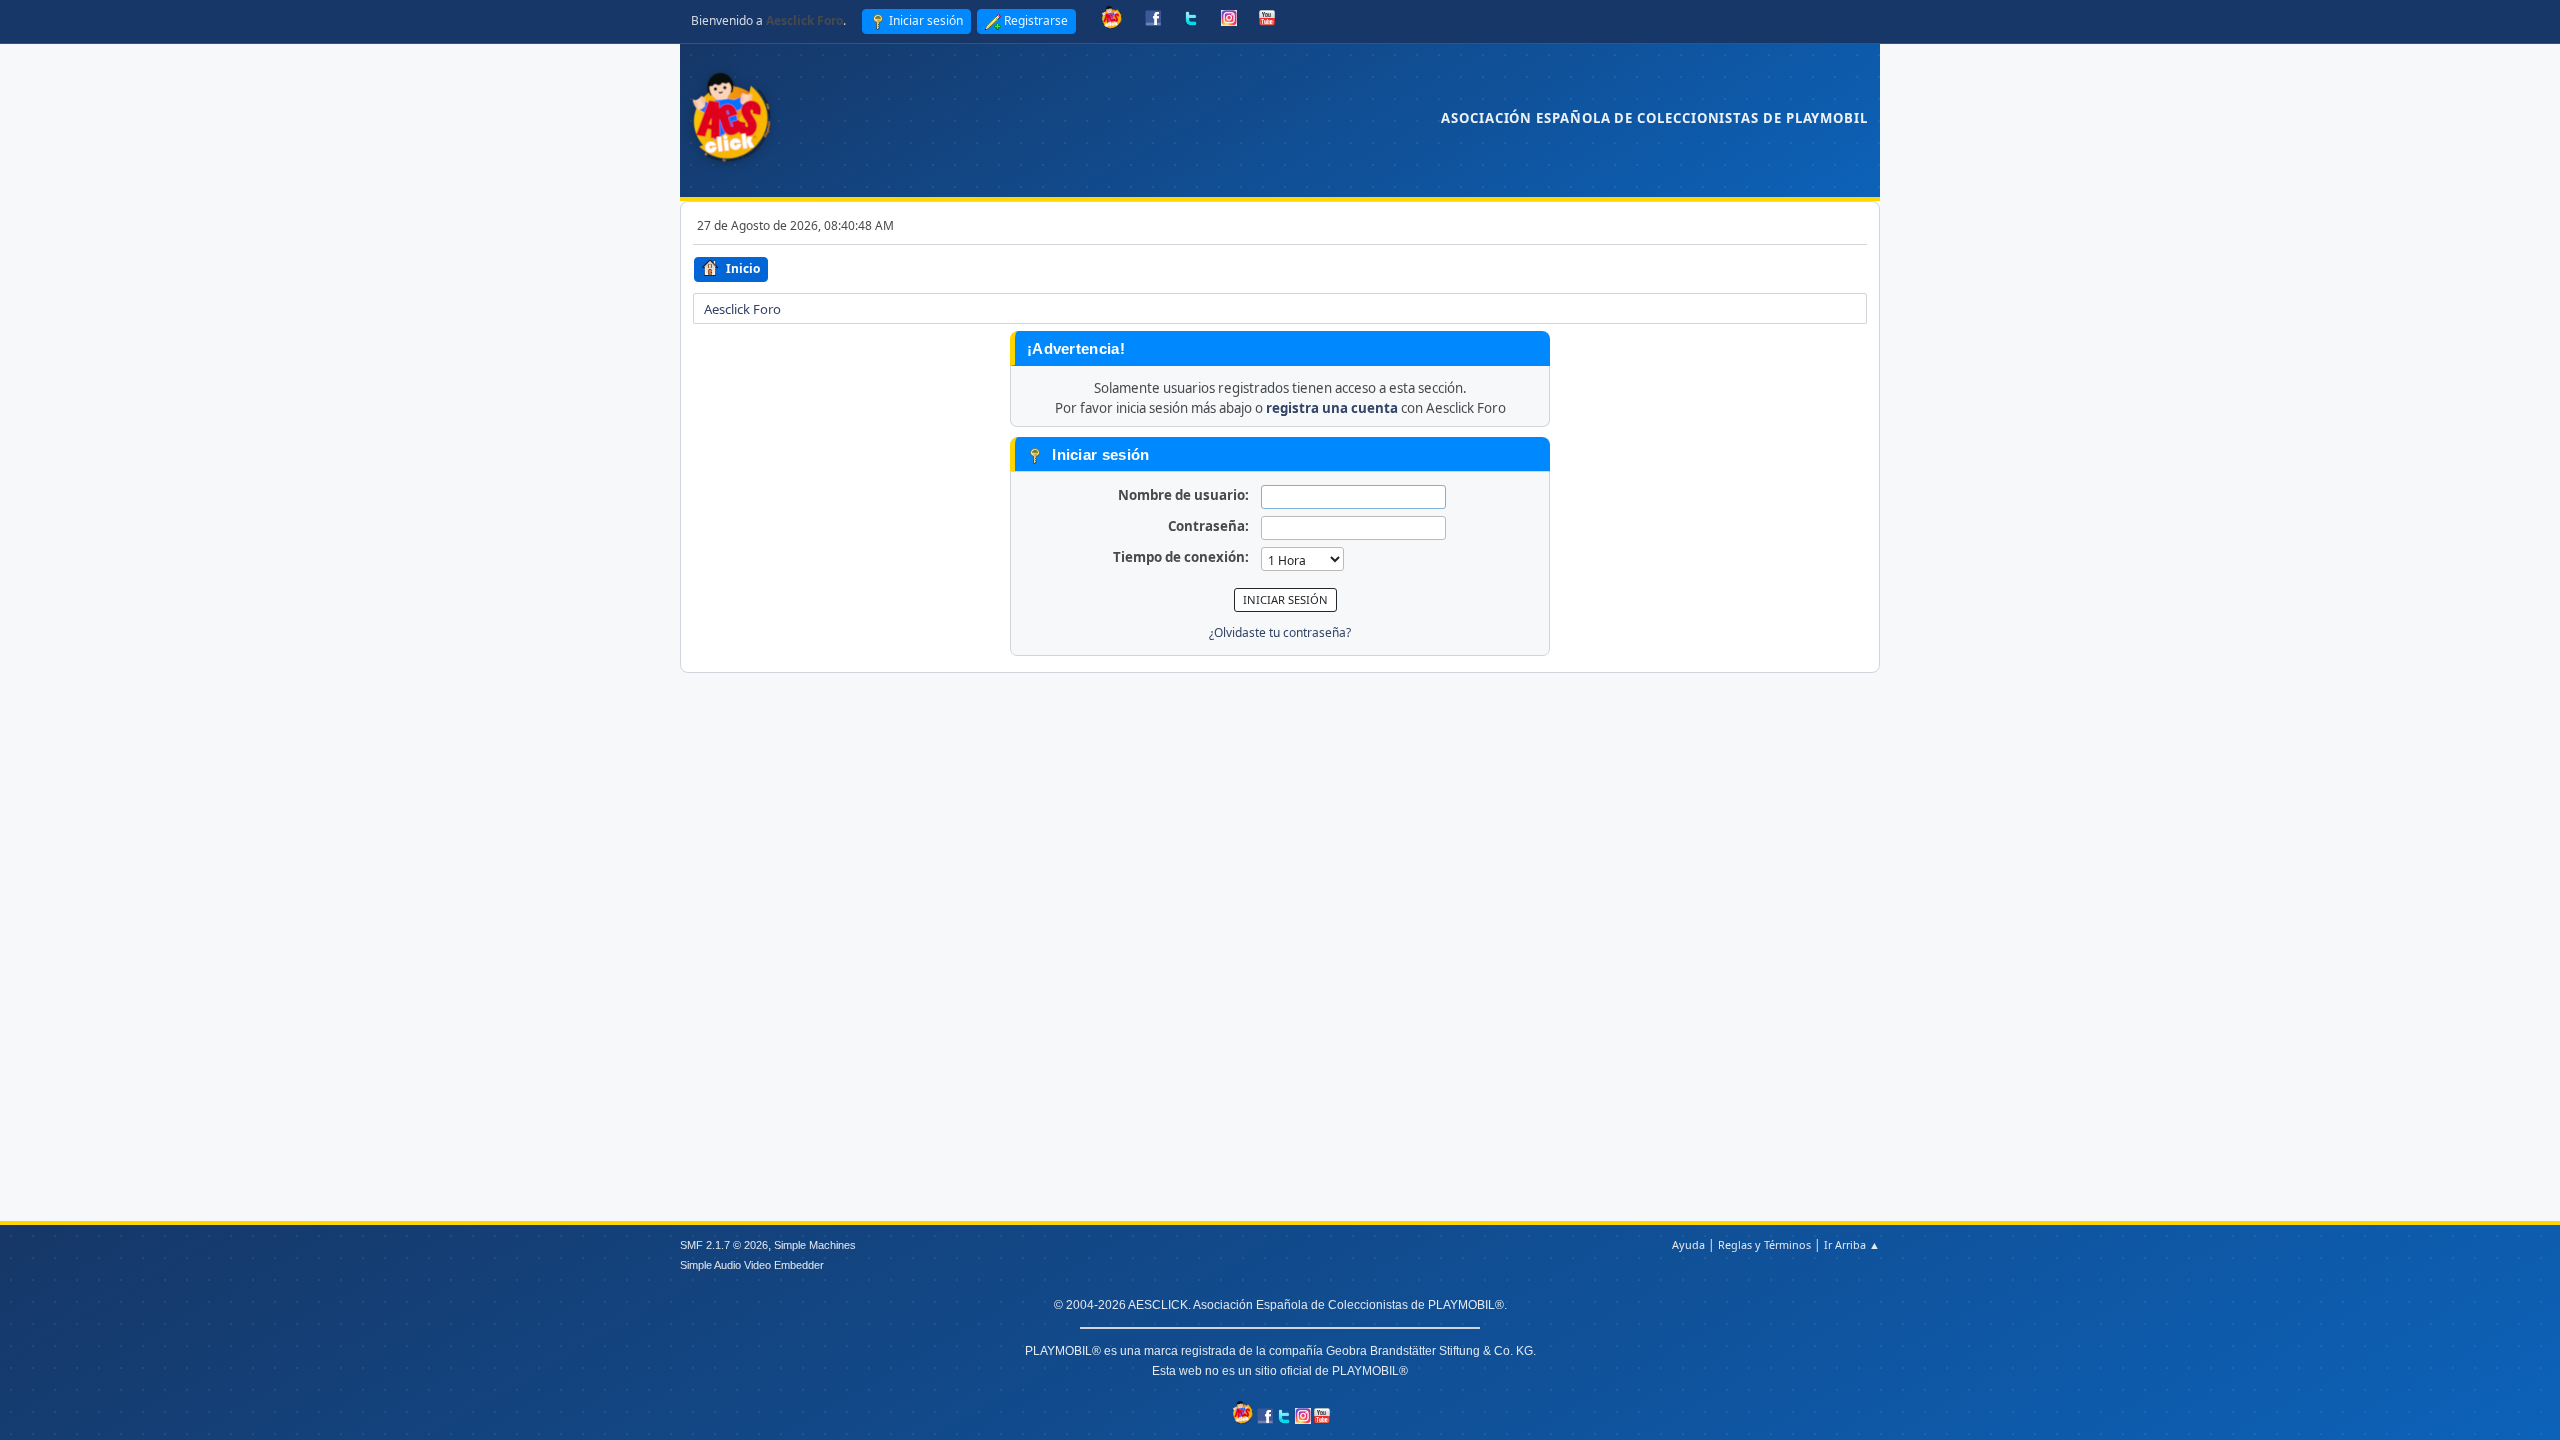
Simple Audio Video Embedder (752, 1265)
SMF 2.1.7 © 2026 (724, 1245)
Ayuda (1688, 1244)
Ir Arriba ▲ (1852, 1244)
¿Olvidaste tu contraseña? (1280, 632)
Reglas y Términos (1764, 1244)
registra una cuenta (1332, 408)
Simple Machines (815, 1245)
